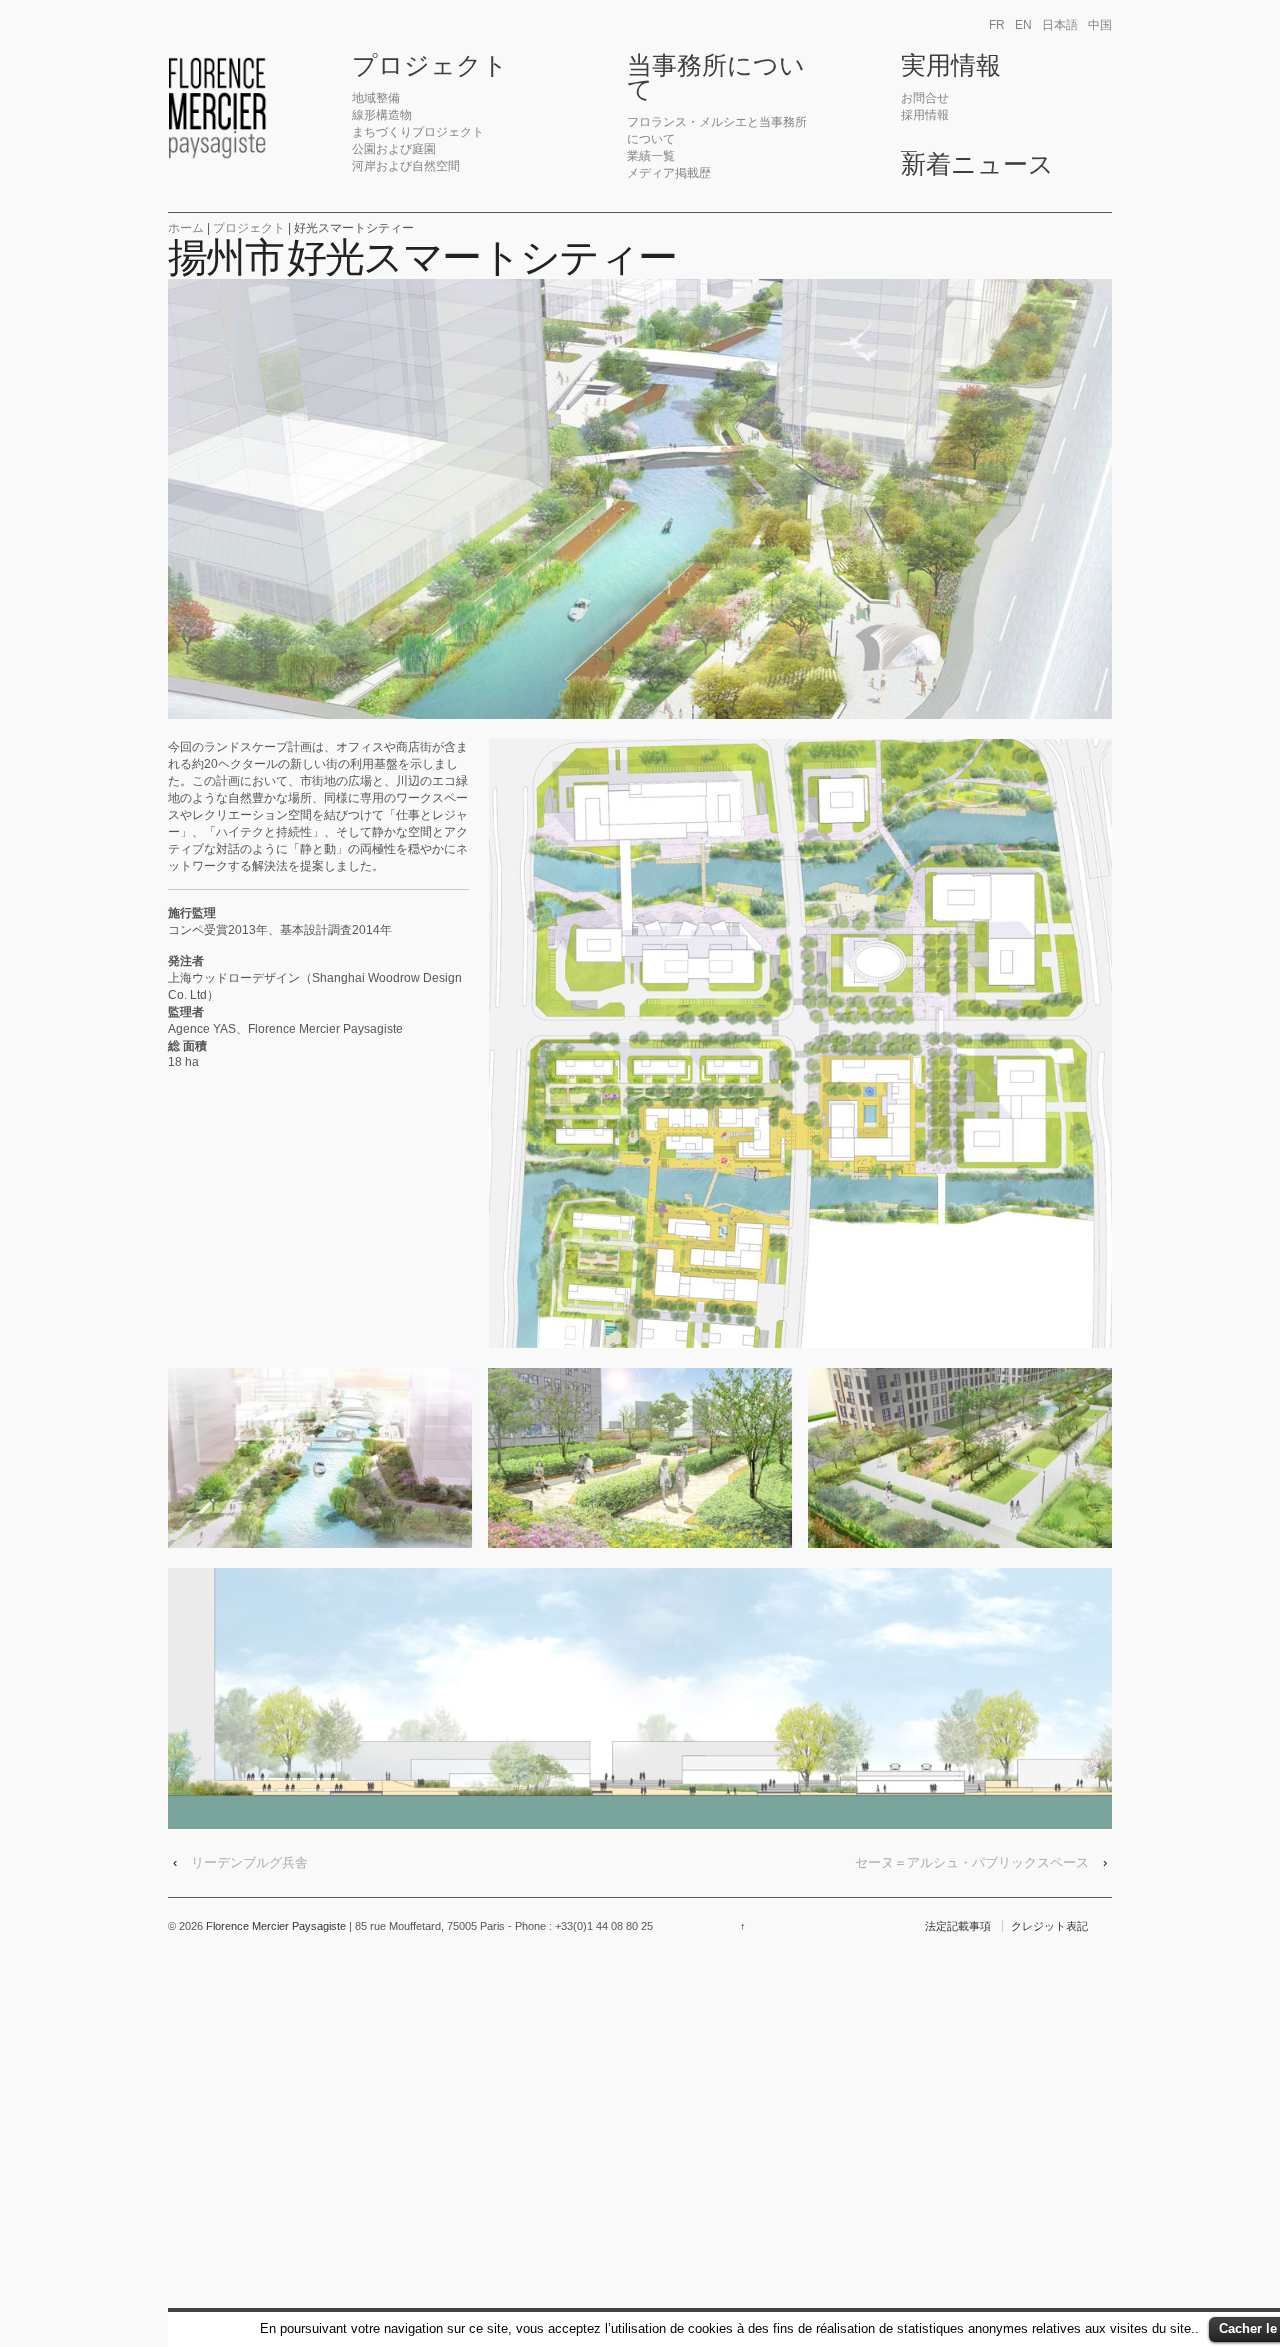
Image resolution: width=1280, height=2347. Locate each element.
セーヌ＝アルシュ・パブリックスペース (972, 1862)
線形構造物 (382, 115)
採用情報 (925, 115)
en (1023, 25)
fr (997, 25)
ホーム (186, 228)
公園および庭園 (394, 149)
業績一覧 (651, 156)
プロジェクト (430, 66)
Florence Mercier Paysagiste (276, 1926)
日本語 (1060, 25)
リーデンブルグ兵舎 (249, 1862)
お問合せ (925, 98)
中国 (1100, 25)
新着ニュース (977, 165)
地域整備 (376, 98)
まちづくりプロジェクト (418, 132)
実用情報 (951, 66)
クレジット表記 (1049, 1926)
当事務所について (716, 78)
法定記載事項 (958, 1926)
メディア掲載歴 (669, 173)
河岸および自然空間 (406, 166)
